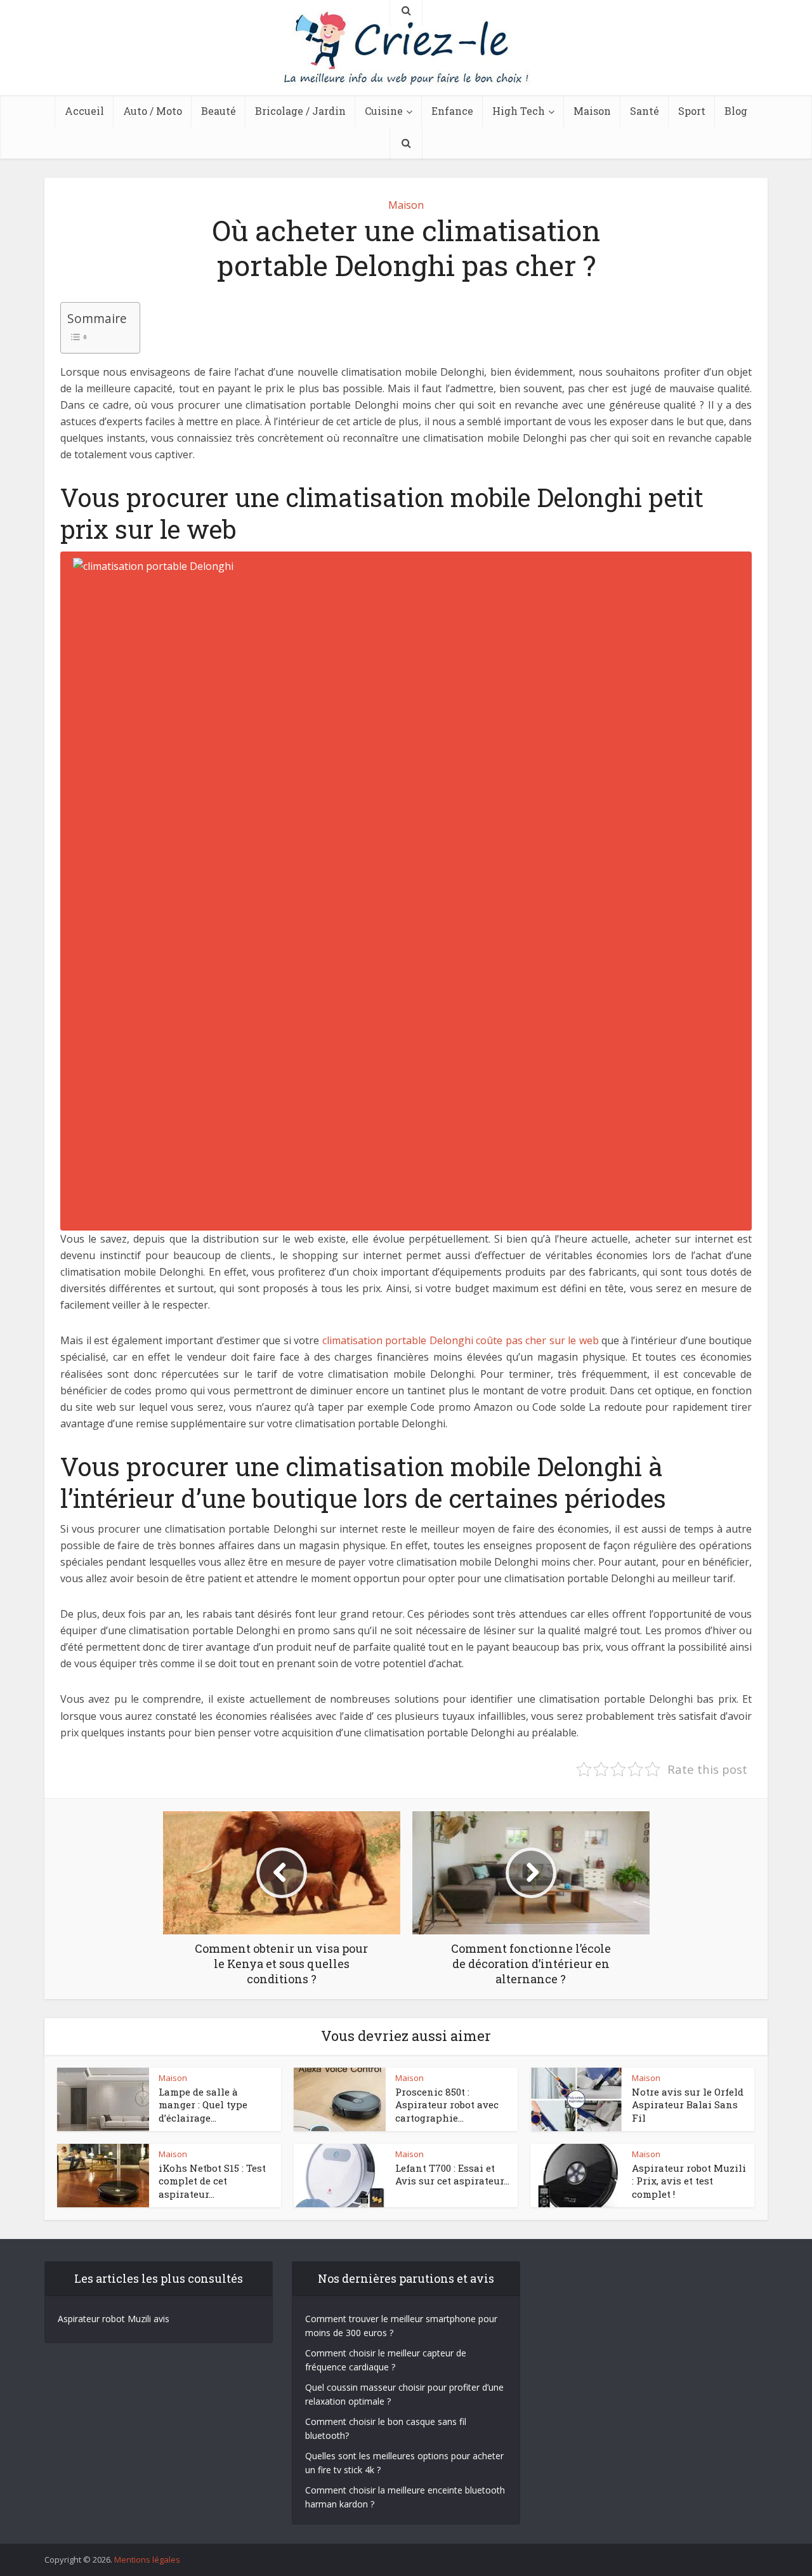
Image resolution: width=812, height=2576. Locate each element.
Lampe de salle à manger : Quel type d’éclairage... (203, 2105)
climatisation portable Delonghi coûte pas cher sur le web (461, 1340)
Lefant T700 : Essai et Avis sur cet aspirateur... (452, 2174)
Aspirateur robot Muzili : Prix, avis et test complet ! (689, 2181)
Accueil (84, 111)
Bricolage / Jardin (300, 111)
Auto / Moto (153, 111)
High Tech (519, 111)
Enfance (452, 111)
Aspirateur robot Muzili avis (114, 2319)
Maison (592, 111)
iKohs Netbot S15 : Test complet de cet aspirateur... (212, 2181)
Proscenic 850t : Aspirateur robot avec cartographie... (447, 2105)
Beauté (219, 111)
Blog (736, 111)
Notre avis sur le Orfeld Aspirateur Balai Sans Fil (688, 2105)
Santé (645, 111)
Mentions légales (147, 2559)
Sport (692, 111)
